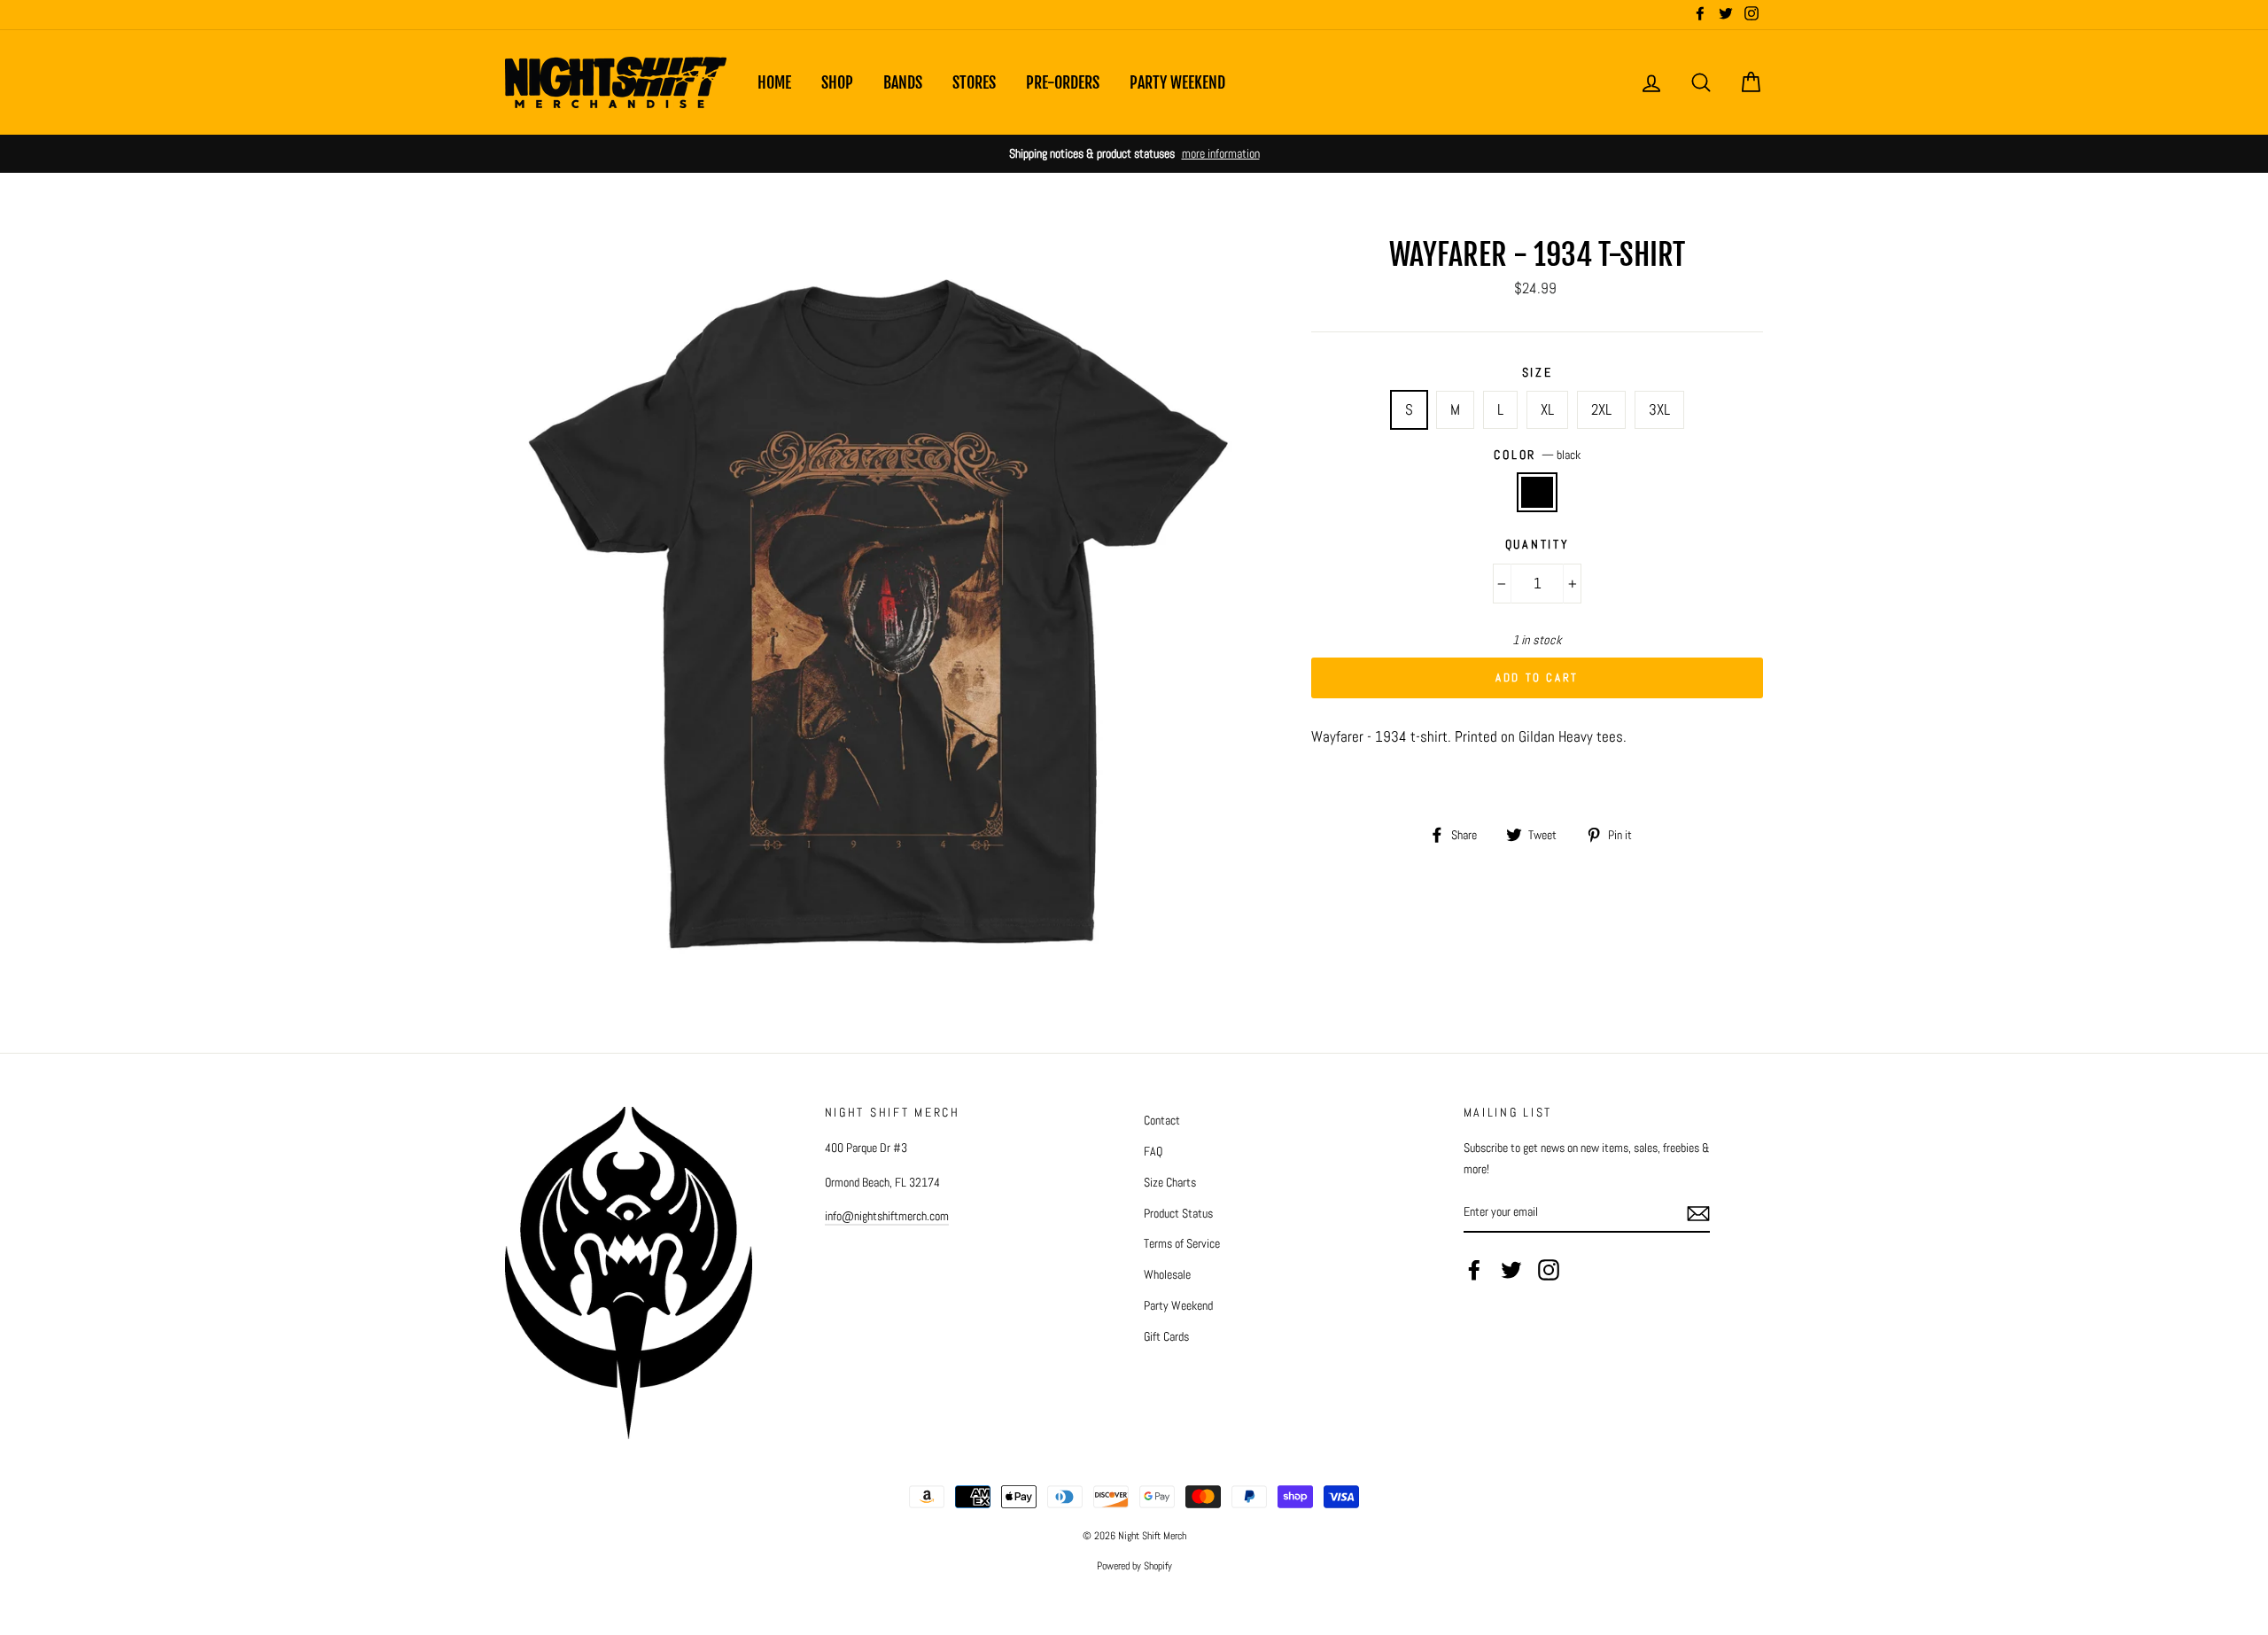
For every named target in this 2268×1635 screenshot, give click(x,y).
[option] (1134, 154)
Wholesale (1167, 1274)
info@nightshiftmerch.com (887, 1216)
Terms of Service (1182, 1243)
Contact (1162, 1120)
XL (1547, 409)
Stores (974, 82)
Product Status (1178, 1213)
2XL (1601, 409)
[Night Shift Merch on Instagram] (1549, 1270)
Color (1537, 455)
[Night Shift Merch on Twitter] (1511, 1270)
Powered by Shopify (1134, 1566)
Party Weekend (1177, 82)
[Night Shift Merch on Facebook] (1474, 1270)
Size (1538, 373)
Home (774, 82)
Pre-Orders (1063, 82)
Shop (837, 82)
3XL (1659, 409)
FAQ (1153, 1151)
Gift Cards (1166, 1336)
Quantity (1538, 545)
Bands (903, 82)
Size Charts (1170, 1182)
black (1538, 492)
